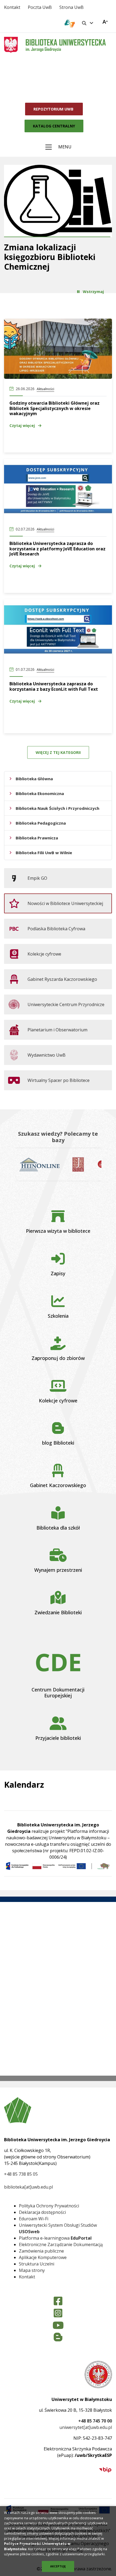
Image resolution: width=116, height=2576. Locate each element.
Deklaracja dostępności (42, 2212)
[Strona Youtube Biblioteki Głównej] (58, 2326)
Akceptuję (58, 2566)
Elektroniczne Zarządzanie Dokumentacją (61, 2244)
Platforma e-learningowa (55, 2238)
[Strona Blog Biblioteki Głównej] (58, 2337)
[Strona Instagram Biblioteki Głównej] (58, 2313)
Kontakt (12, 7)
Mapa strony (32, 2270)
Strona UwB (71, 7)
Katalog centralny (54, 126)
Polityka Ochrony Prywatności (49, 2206)
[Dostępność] (105, 22)
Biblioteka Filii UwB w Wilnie (44, 853)
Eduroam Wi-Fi (34, 2219)
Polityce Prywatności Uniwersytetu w (37, 2543)
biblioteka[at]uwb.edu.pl (28, 2187)
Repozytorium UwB (54, 109)
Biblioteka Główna (34, 779)
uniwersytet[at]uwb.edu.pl (86, 2427)
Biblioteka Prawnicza (37, 838)
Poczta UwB (40, 7)
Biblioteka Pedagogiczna (41, 823)
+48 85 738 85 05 (21, 2174)
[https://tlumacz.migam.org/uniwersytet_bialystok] (70, 23)
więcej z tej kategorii (58, 752)
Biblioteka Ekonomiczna (40, 793)
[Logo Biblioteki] (64, 46)
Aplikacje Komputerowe (43, 2257)
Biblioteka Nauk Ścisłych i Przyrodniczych (57, 808)
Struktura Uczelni (37, 2264)
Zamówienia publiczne (41, 2251)
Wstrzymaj (93, 292)
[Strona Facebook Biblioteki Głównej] (58, 2301)
